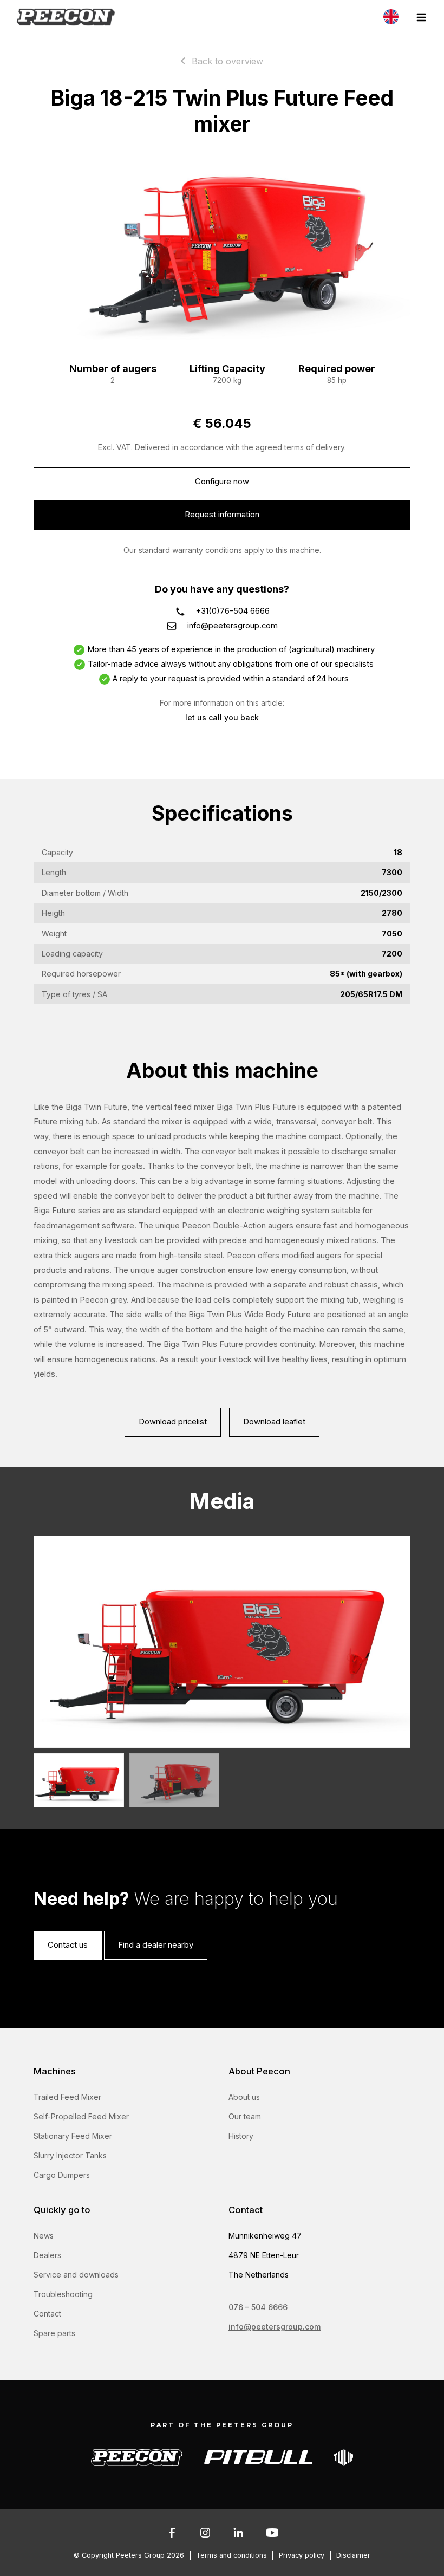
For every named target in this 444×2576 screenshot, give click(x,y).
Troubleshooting (63, 2294)
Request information (222, 515)
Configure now (222, 482)
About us (244, 2097)
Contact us (68, 1945)
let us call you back (222, 717)
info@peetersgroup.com (233, 626)
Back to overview (227, 61)
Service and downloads (76, 2275)
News (44, 2236)
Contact (47, 2314)
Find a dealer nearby (156, 1945)
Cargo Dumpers (62, 2175)
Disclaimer (353, 2555)
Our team (245, 2116)
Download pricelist (173, 1422)
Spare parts (54, 2333)
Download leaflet (274, 1422)
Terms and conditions (231, 2555)
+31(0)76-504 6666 (233, 611)
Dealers (47, 2255)
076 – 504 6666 (258, 2307)
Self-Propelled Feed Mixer (81, 2116)
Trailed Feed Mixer (67, 2097)
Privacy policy (302, 2555)
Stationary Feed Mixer (73, 2136)
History (241, 2136)
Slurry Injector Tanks (70, 2155)
